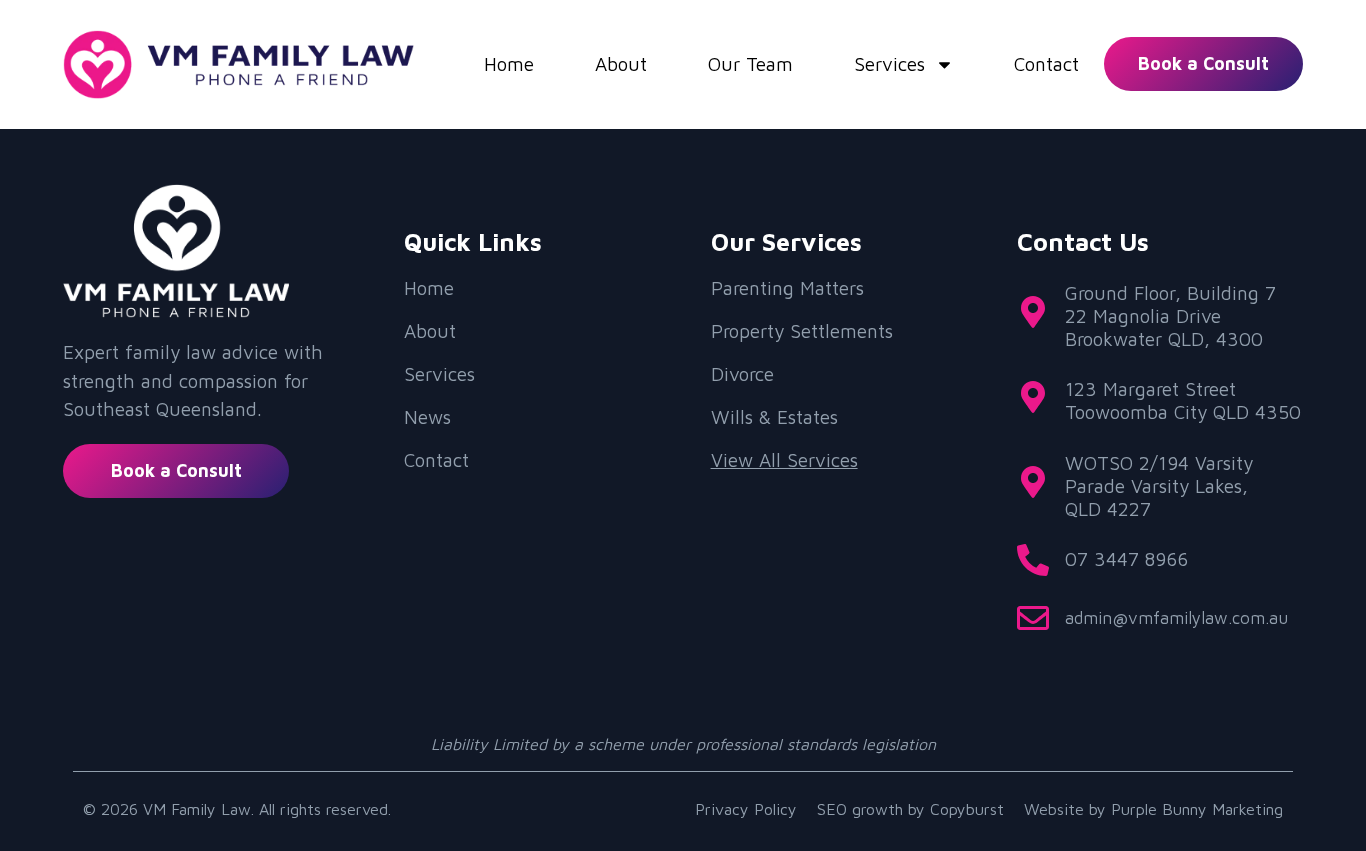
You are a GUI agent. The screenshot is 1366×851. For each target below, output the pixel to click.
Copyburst (967, 809)
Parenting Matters (787, 288)
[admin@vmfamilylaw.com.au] (1033, 618)
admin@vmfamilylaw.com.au (1176, 618)
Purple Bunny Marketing (1197, 809)
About (621, 64)
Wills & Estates (774, 417)
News (427, 417)
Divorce (742, 374)
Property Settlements (802, 331)
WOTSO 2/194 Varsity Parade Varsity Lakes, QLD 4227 (1159, 486)
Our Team (750, 64)
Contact (1046, 64)
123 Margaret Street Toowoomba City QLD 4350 (1183, 400)
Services (889, 64)
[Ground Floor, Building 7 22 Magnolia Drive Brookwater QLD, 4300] (1033, 312)
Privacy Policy (746, 809)
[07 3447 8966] (1033, 560)
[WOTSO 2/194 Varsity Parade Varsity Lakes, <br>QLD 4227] (1033, 482)
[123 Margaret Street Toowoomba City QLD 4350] (1033, 397)
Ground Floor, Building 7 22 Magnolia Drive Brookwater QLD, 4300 (1170, 316)
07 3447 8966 (1126, 559)
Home (509, 64)
